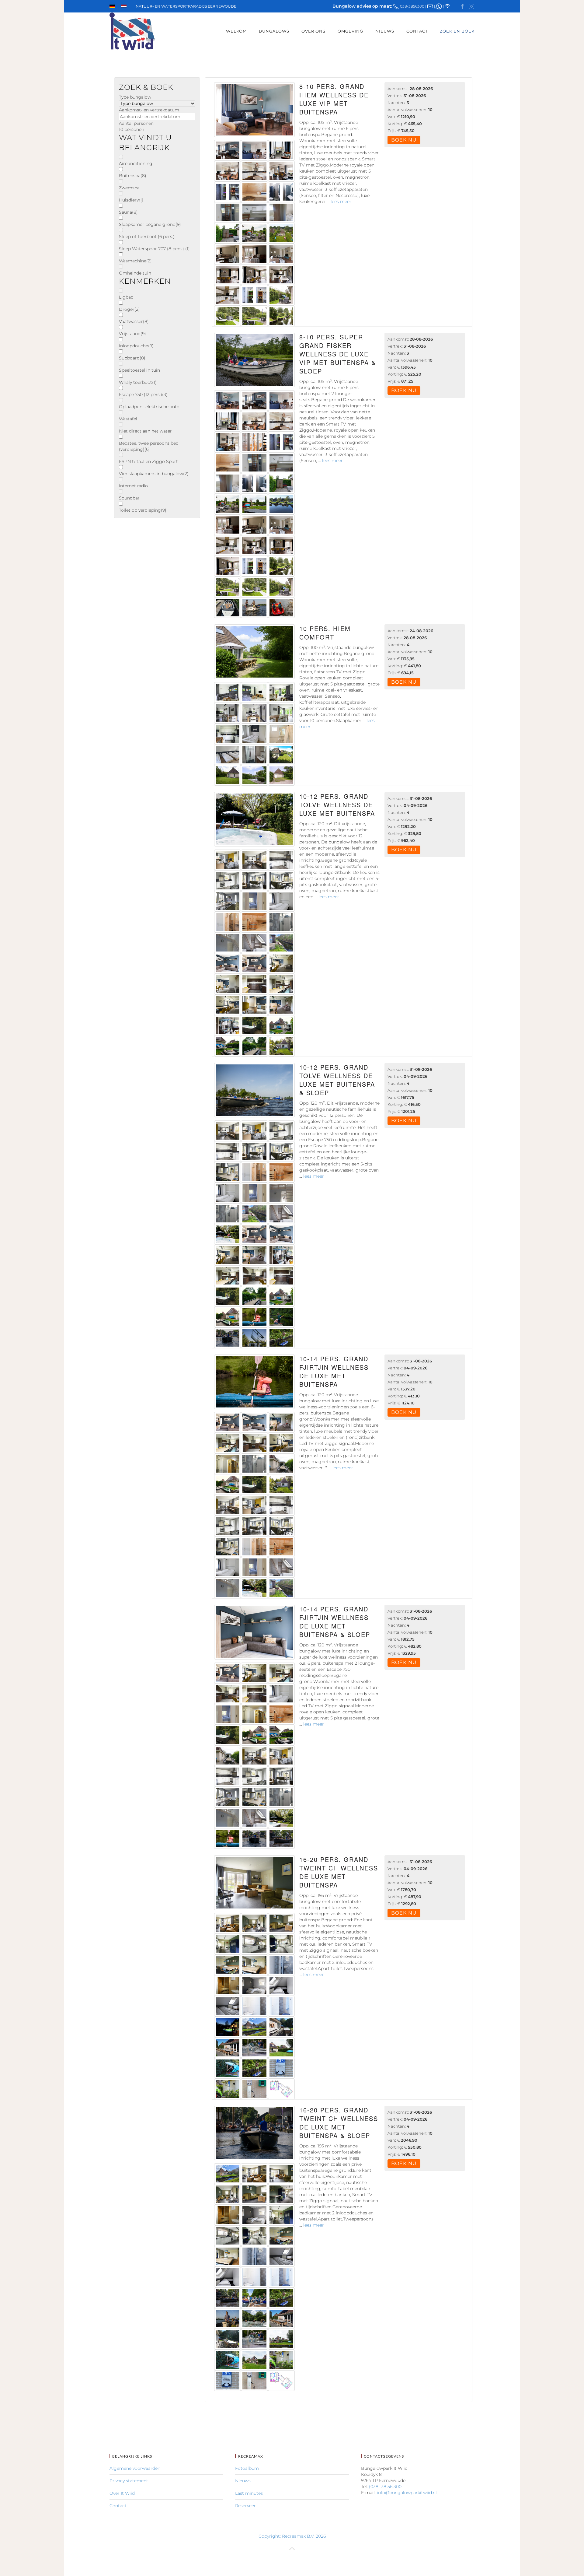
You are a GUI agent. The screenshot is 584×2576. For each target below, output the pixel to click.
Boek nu (404, 140)
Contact (417, 31)
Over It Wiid (122, 2493)
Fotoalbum (247, 2468)
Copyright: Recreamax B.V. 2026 (292, 2536)
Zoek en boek (457, 31)
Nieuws (385, 31)
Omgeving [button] (350, 31)
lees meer (341, 202)
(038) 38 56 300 (385, 2487)
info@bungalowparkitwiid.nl (407, 2493)
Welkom (236, 31)
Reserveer (245, 2506)
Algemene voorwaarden (135, 2468)
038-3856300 (412, 6)
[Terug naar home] (132, 31)
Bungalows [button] (274, 31)
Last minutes (249, 2493)
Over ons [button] (313, 31)
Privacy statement (129, 2481)
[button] (292, 2549)
